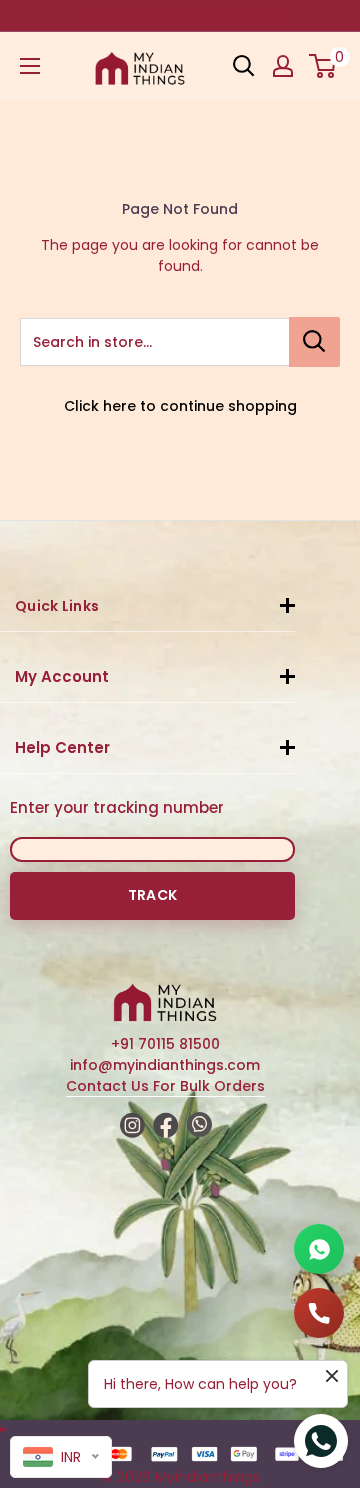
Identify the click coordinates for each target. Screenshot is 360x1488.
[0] (323, 66)
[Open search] (244, 66)
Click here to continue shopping (180, 406)
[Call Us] (319, 1313)
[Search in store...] (314, 342)
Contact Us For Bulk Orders (165, 1086)
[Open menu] (30, 66)
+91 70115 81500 (165, 1044)
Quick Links (57, 606)
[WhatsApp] (319, 1249)
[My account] (283, 66)
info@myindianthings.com (165, 1065)
